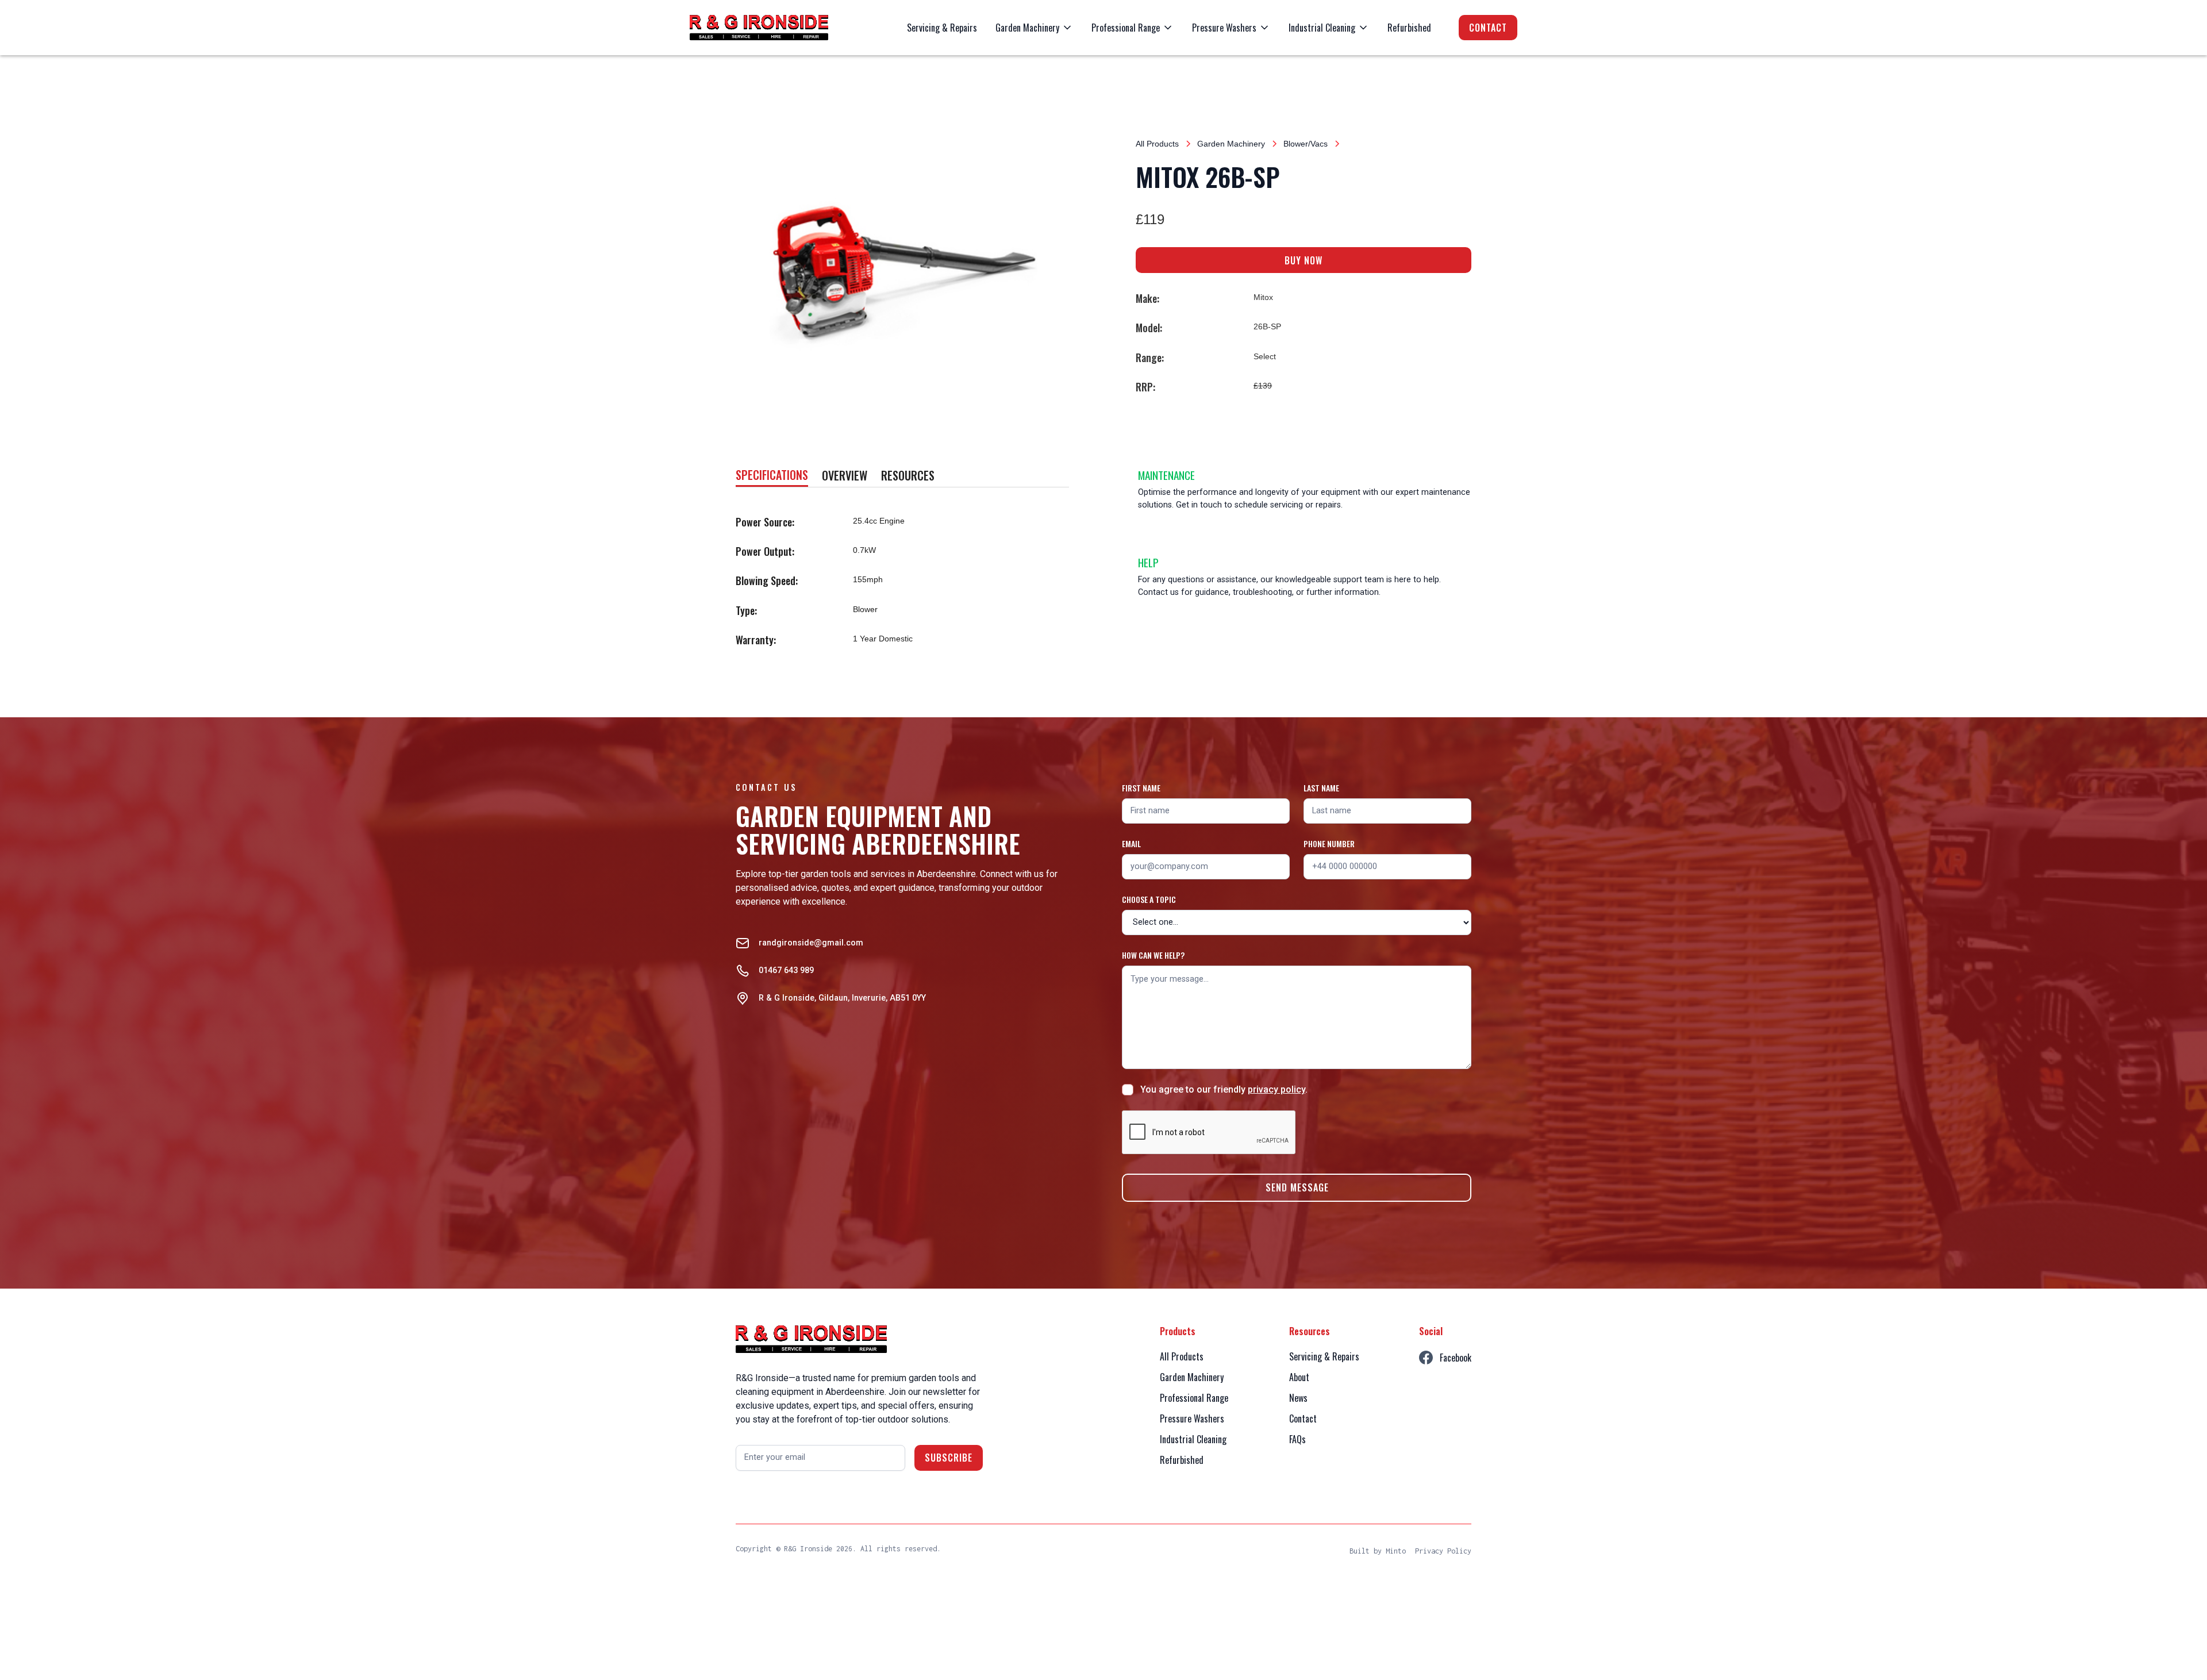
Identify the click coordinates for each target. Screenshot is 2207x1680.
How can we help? (1153, 955)
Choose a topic (1149, 899)
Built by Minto (1378, 1551)
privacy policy (1276, 1089)
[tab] (772, 476)
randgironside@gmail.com (811, 943)
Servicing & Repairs (942, 28)
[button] (1034, 28)
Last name (1321, 788)
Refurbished (1409, 28)
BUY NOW (1304, 260)
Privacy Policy (1443, 1551)
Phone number (1329, 843)
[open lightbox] (903, 269)
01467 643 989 (786, 970)
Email (1131, 843)
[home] (759, 28)
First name (1141, 788)
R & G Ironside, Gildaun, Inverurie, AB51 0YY (842, 998)
